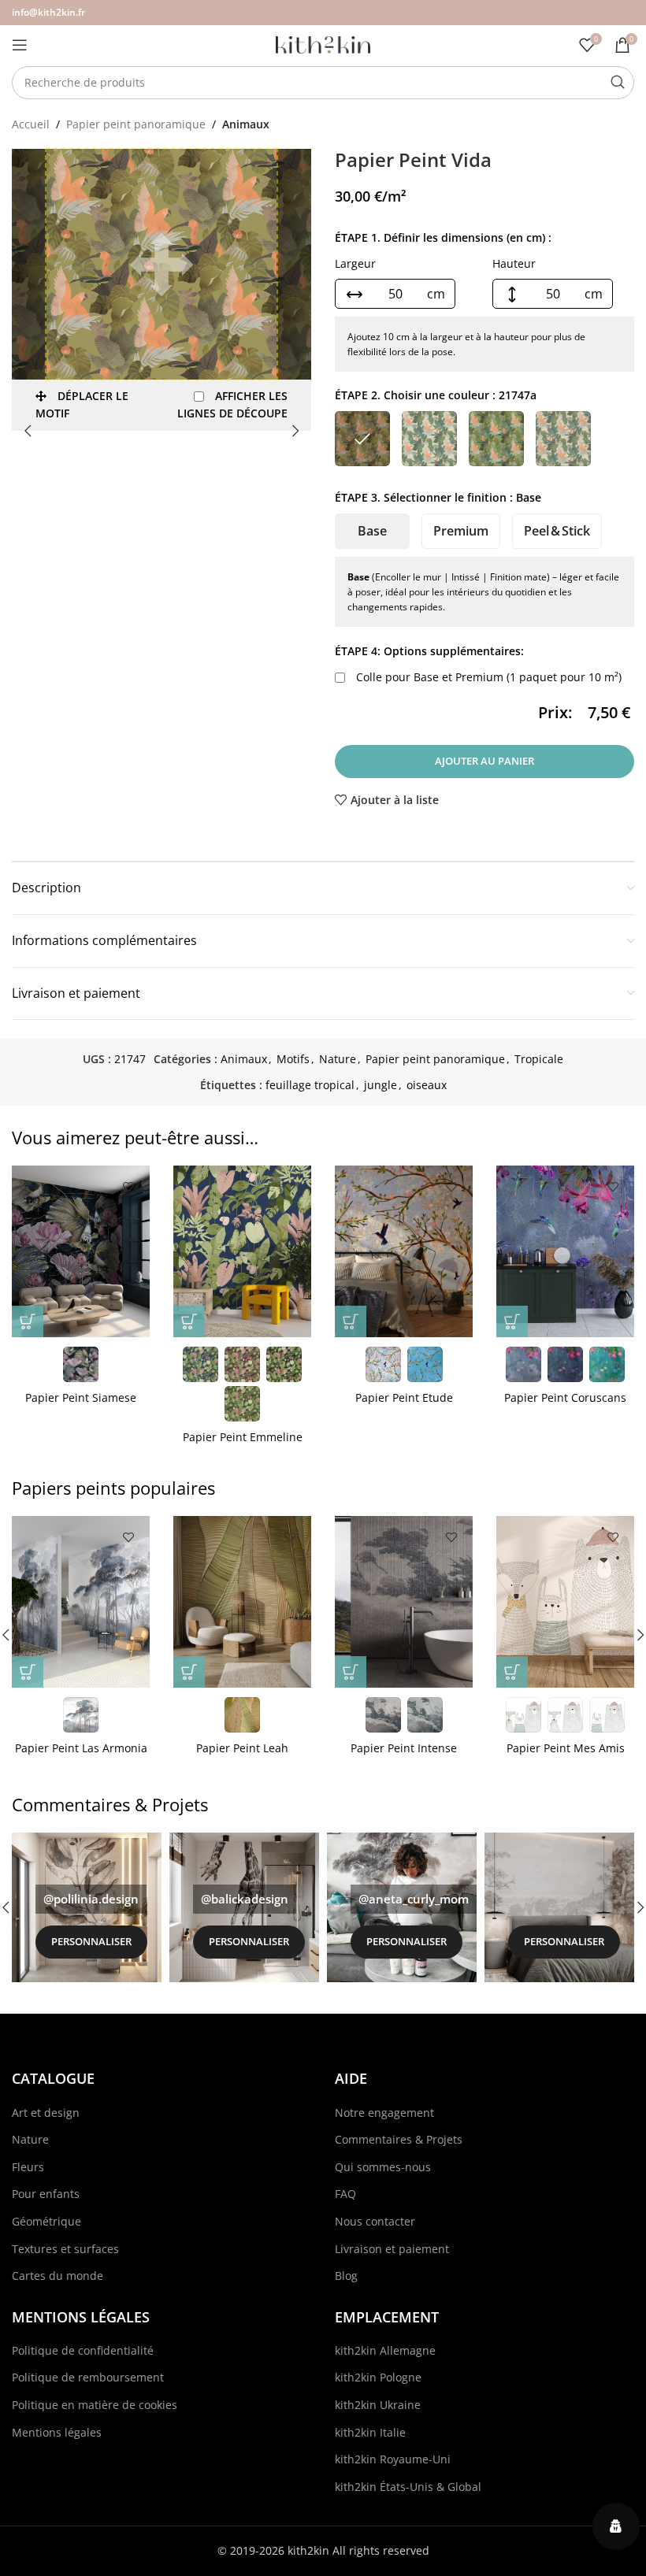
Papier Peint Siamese (81, 1397)
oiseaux (427, 1085)
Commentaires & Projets (399, 2139)
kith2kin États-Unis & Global (408, 2487)
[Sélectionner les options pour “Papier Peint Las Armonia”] (28, 1672)
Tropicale (539, 1059)
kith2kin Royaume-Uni (393, 2459)
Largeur (355, 263)
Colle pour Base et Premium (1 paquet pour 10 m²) (487, 677)
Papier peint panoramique (136, 124)
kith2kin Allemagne (385, 2350)
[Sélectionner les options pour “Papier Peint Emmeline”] (189, 1321)
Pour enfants (46, 2194)
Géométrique (46, 2221)
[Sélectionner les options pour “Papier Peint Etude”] (351, 1321)
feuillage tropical (310, 1085)
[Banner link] (87, 1907)
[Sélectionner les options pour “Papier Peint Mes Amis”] (512, 1672)
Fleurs (28, 2167)
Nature (338, 1059)
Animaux (246, 124)
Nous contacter (375, 2221)
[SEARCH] (618, 83)
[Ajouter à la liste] (128, 1187)
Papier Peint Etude (404, 1397)
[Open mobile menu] (20, 45)
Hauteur (514, 263)
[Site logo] (323, 44)
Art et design (46, 2113)
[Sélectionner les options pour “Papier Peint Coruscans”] (512, 1321)
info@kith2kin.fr (48, 12)
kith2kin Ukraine (378, 2405)
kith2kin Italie (370, 2432)
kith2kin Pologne (378, 2377)
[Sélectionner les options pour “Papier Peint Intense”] (351, 1672)
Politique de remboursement (88, 2377)
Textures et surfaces (65, 2249)
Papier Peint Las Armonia (81, 1748)
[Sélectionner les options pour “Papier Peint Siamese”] (28, 1321)
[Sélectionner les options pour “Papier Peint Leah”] (189, 1672)
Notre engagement (384, 2113)
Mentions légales (57, 2432)
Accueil (31, 124)
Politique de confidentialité (83, 2350)
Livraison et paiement (392, 2249)
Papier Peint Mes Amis (566, 1748)
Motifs (293, 1059)
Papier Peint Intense (404, 1748)
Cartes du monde (58, 2276)
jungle (381, 1085)
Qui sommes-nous (383, 2167)
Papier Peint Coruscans (565, 1397)
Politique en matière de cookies (95, 2405)
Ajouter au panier (484, 761)
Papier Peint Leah (242, 1748)
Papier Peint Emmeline (243, 1437)
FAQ (345, 2194)
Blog (346, 2276)
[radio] (362, 439)
